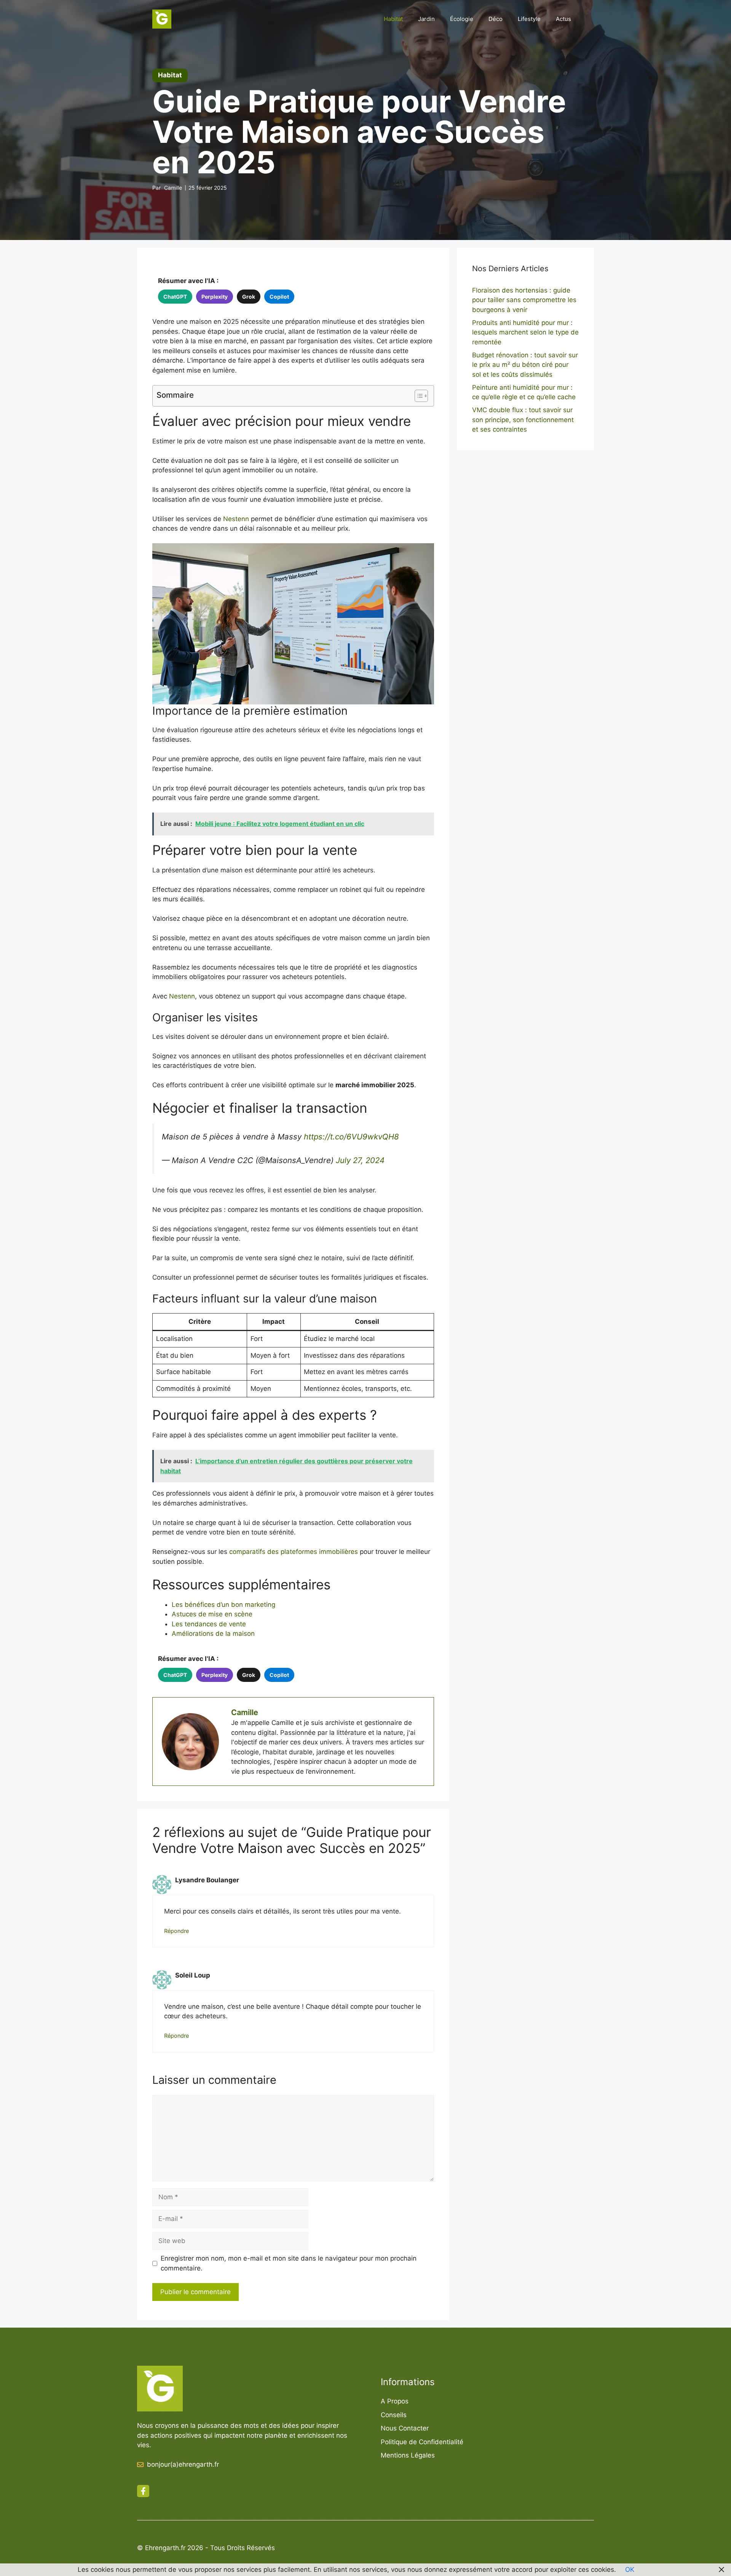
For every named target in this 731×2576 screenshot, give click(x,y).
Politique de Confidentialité (422, 2442)
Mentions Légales (408, 2455)
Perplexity (215, 297)
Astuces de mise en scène (212, 1614)
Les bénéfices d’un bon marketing (223, 1605)
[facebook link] (143, 2491)
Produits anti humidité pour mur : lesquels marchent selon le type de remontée (525, 332)
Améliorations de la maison (213, 1634)
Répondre (176, 1931)
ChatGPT (175, 297)
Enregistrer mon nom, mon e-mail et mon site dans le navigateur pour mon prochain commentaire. (289, 2263)
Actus (563, 19)
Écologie (462, 19)
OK (630, 2570)
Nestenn (236, 519)
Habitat (393, 19)
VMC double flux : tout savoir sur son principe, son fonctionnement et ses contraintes (523, 420)
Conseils (394, 2415)
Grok (249, 297)
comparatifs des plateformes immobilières (294, 1552)
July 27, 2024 (360, 1160)
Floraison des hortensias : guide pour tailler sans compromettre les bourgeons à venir (524, 300)
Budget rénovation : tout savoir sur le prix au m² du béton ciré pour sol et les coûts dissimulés (525, 365)
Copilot (279, 297)
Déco (496, 19)
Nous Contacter (405, 2428)
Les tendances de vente (209, 1624)
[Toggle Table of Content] (417, 396)
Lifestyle (529, 19)
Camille (173, 188)
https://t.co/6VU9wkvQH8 (351, 1137)
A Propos (395, 2401)
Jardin (426, 19)
